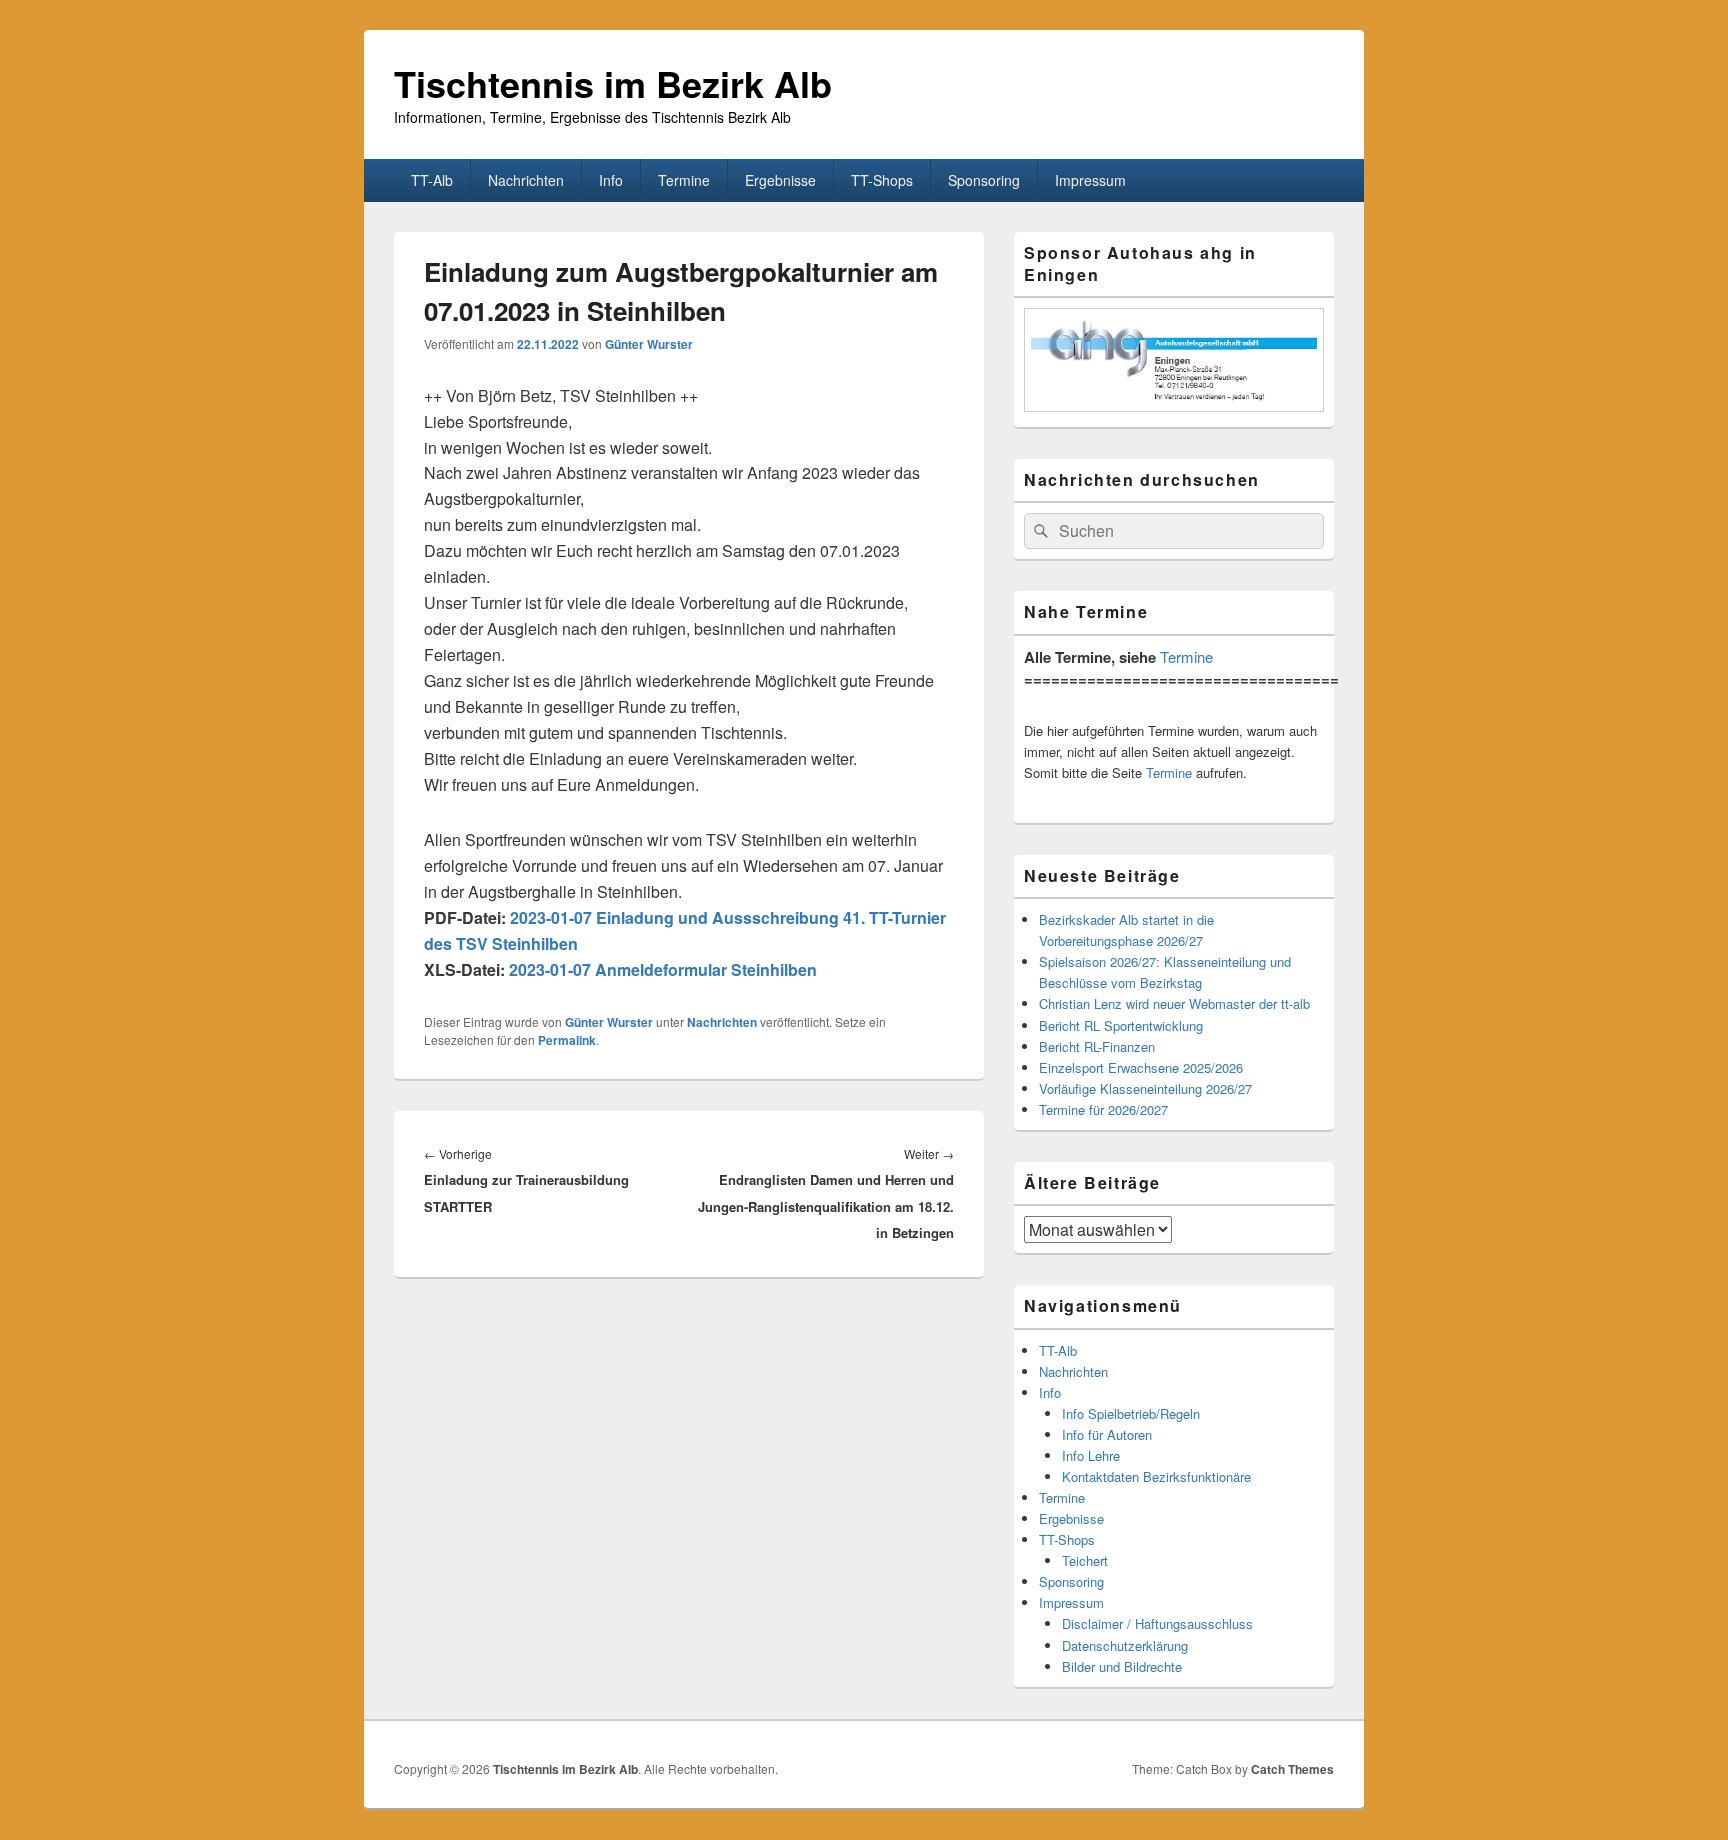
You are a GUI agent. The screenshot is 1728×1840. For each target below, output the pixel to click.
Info (611, 180)
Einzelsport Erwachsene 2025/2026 (1141, 1067)
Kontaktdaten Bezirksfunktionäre (1156, 1476)
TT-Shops (882, 180)
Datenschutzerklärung (1125, 1645)
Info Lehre (1091, 1455)
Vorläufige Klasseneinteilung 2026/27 (1145, 1088)
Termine (684, 180)
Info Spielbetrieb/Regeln (1131, 1413)
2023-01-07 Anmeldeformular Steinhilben (663, 969)
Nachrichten (526, 180)
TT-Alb (432, 180)
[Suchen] (1039, 531)
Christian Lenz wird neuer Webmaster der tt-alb (1174, 1003)
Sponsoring (984, 180)
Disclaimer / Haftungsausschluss (1157, 1623)
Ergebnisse (780, 180)
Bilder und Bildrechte (1122, 1666)
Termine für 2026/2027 (1103, 1109)
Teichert (1085, 1560)
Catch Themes (1292, 1769)
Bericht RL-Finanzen (1097, 1046)
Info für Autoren (1107, 1434)
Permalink (567, 1040)
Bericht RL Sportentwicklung (1121, 1025)
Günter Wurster (649, 344)
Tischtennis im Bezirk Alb (613, 83)
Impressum (1090, 180)
